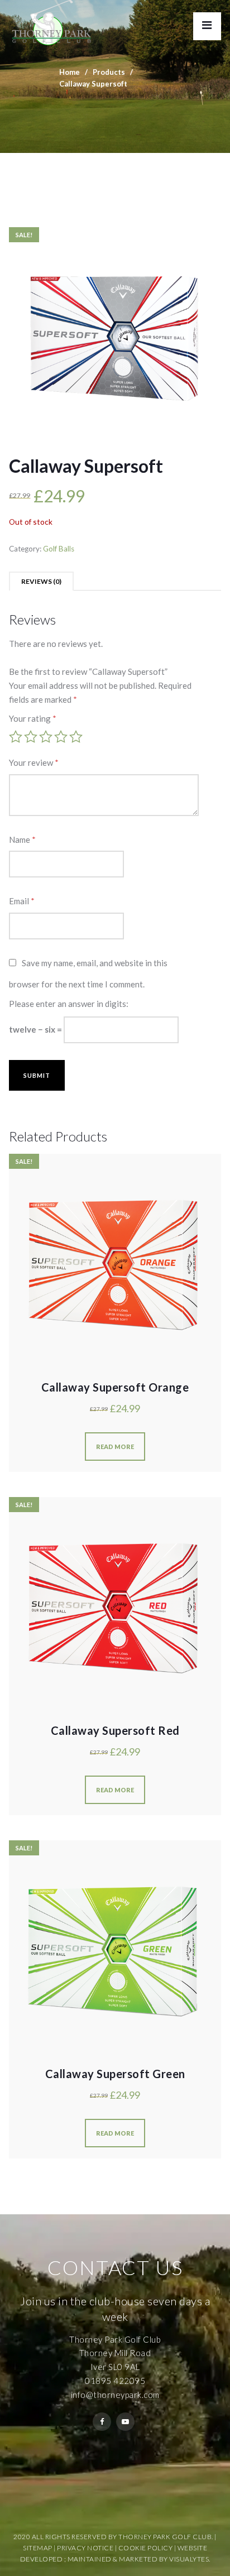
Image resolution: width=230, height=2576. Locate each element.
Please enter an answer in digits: (69, 1004)
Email (22, 901)
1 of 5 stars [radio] (16, 737)
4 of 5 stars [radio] (61, 737)
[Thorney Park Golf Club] (52, 22)
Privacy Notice (85, 2548)
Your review (34, 762)
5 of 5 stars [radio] (76, 737)
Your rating (33, 718)
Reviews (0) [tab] (41, 581)
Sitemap (38, 2548)
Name (22, 840)
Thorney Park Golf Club (115, 2339)
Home (70, 72)
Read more (115, 1447)
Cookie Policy (146, 2548)
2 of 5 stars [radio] (31, 737)
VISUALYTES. (190, 2559)
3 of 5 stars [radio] (46, 737)
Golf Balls (59, 549)
